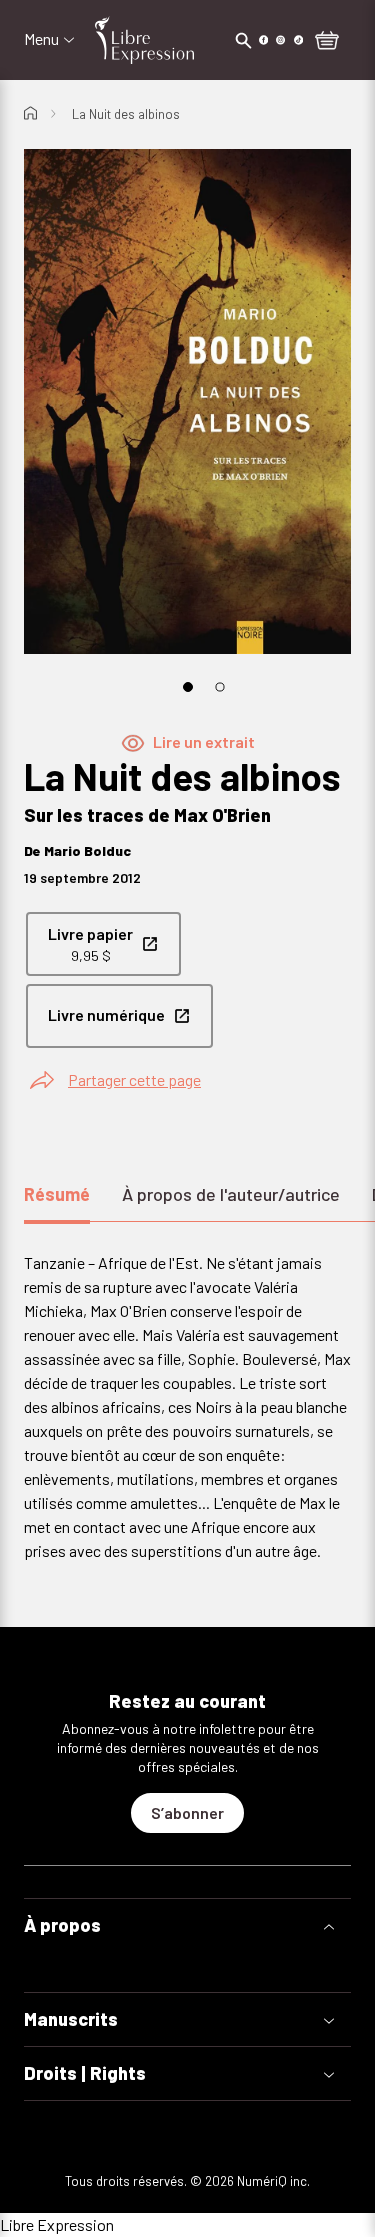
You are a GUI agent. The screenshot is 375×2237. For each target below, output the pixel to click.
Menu (41, 39)
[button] (187, 1925)
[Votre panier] (327, 42)
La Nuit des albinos (126, 114)
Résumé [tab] (57, 1194)
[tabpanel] (187, 1407)
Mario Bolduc (87, 850)
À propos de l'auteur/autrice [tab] (231, 1194)
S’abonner (187, 1812)
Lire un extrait (204, 741)
